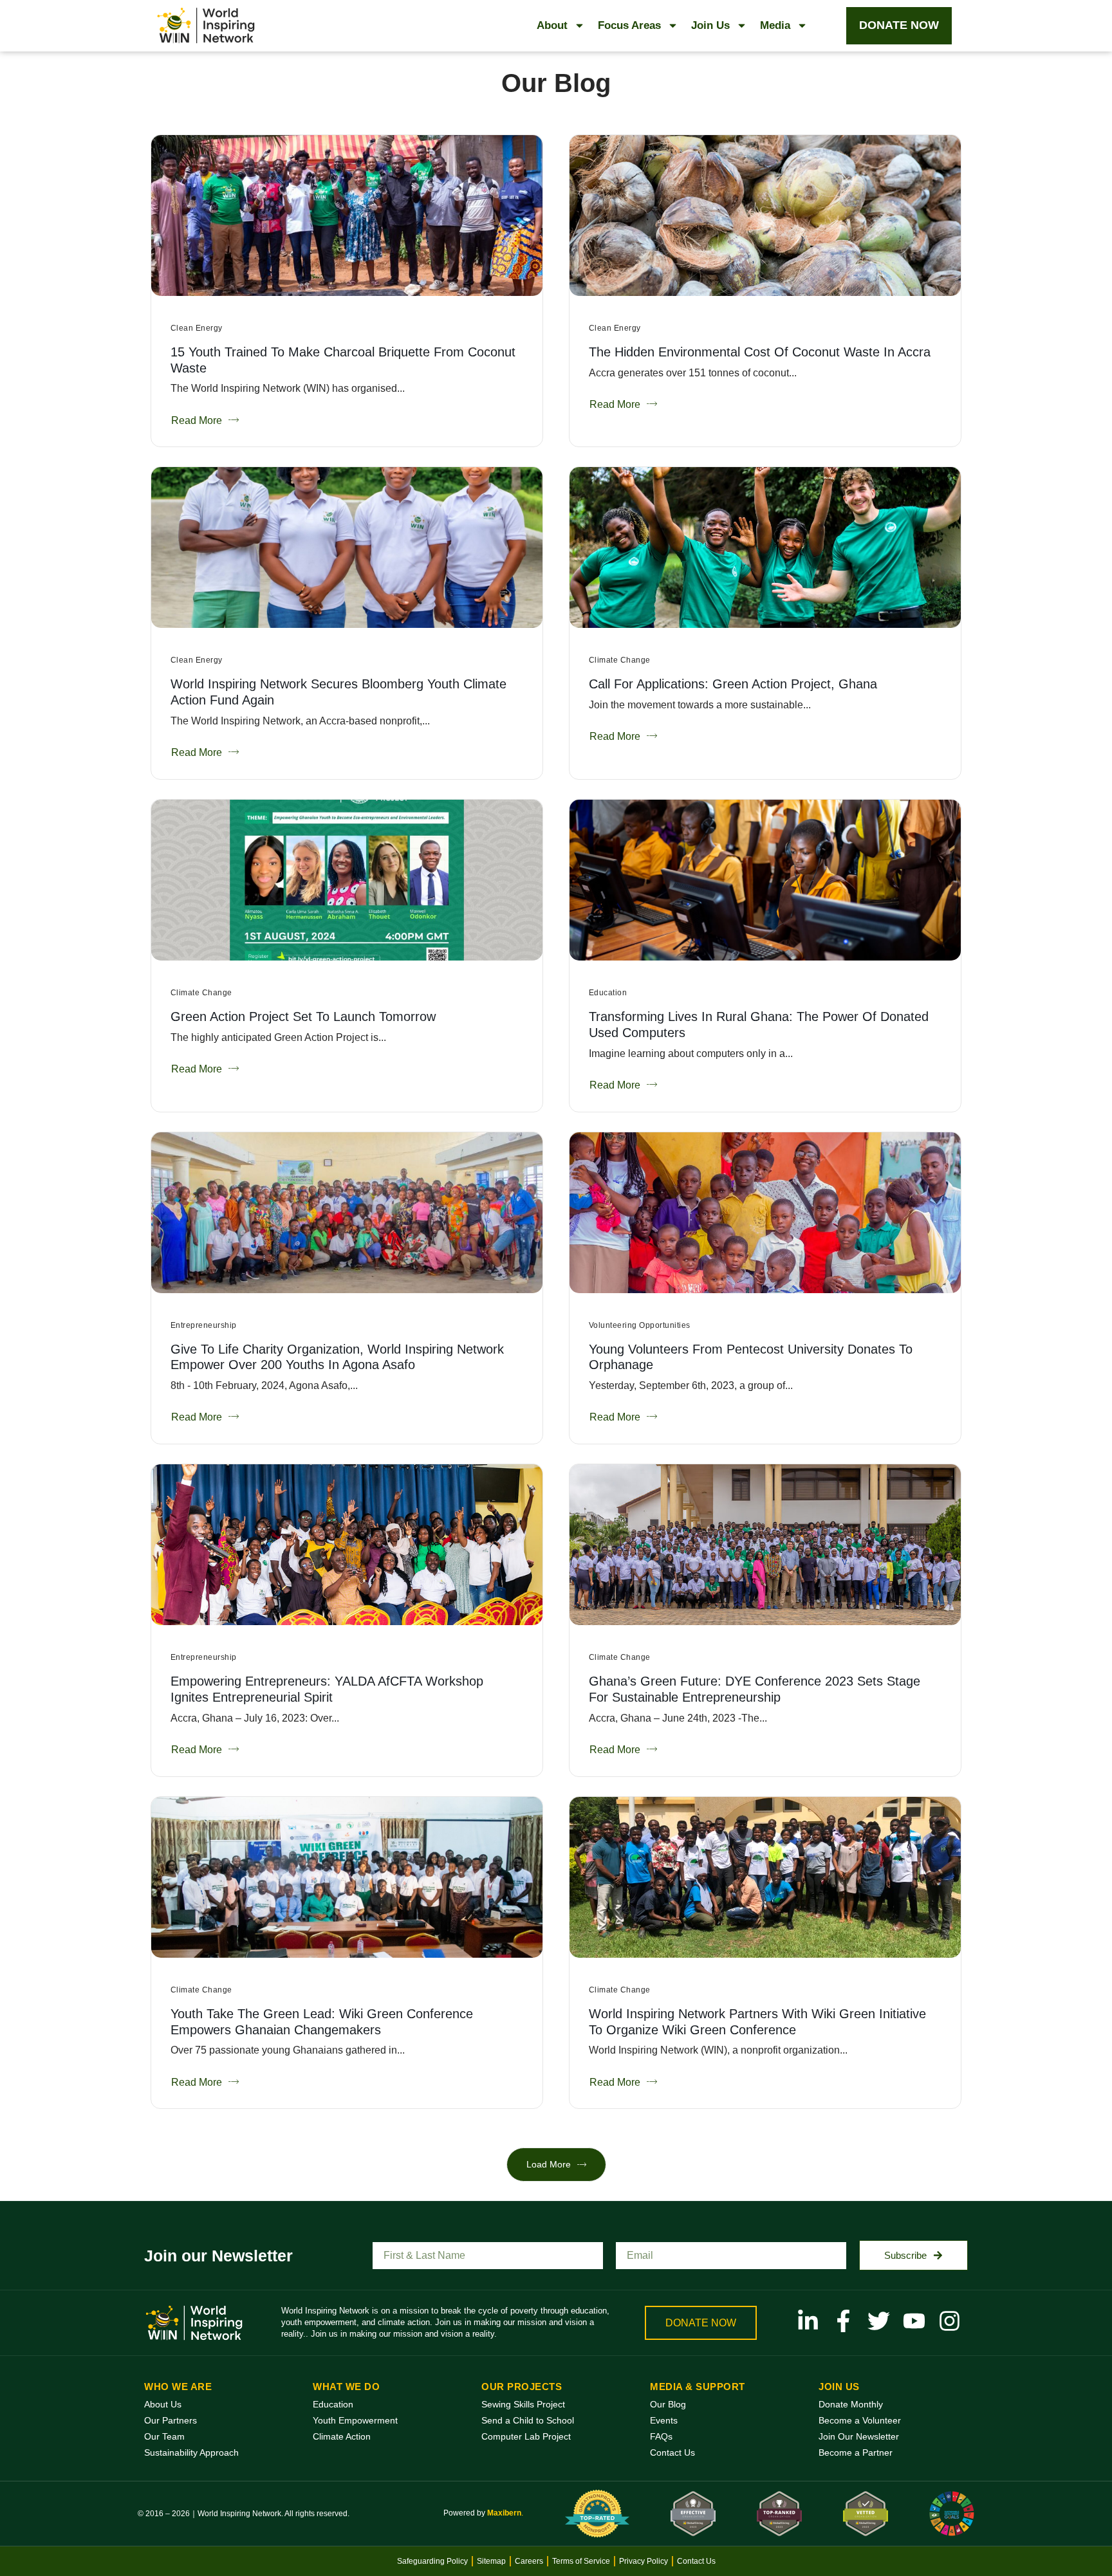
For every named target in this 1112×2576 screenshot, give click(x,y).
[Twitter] (879, 2321)
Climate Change (620, 660)
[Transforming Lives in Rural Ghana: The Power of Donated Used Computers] (765, 880)
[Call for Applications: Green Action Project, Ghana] (765, 547)
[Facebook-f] (843, 2321)
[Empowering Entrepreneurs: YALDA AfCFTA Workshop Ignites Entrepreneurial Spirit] (347, 1545)
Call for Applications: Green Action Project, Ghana (733, 684)
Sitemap (491, 2561)
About (552, 25)
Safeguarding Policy (432, 2561)
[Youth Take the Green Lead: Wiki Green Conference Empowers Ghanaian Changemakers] (347, 1877)
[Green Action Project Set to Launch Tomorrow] (347, 880)
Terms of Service (581, 2561)
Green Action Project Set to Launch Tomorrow (303, 1017)
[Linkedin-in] (808, 2321)
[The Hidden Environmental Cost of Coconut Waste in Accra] (765, 216)
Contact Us (696, 2561)
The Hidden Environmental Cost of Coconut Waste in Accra (760, 352)
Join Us (710, 25)
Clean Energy (197, 328)
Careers (529, 2561)
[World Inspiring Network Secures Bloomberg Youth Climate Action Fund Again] (347, 547)
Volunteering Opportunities (639, 1325)
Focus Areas (629, 25)
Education (608, 993)
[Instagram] (950, 2321)
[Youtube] (914, 2321)
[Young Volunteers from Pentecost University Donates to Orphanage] (765, 1213)
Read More (197, 420)
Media (775, 25)
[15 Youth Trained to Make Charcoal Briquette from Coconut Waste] (347, 216)
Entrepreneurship (204, 1325)
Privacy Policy (644, 2561)
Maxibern (504, 2513)
